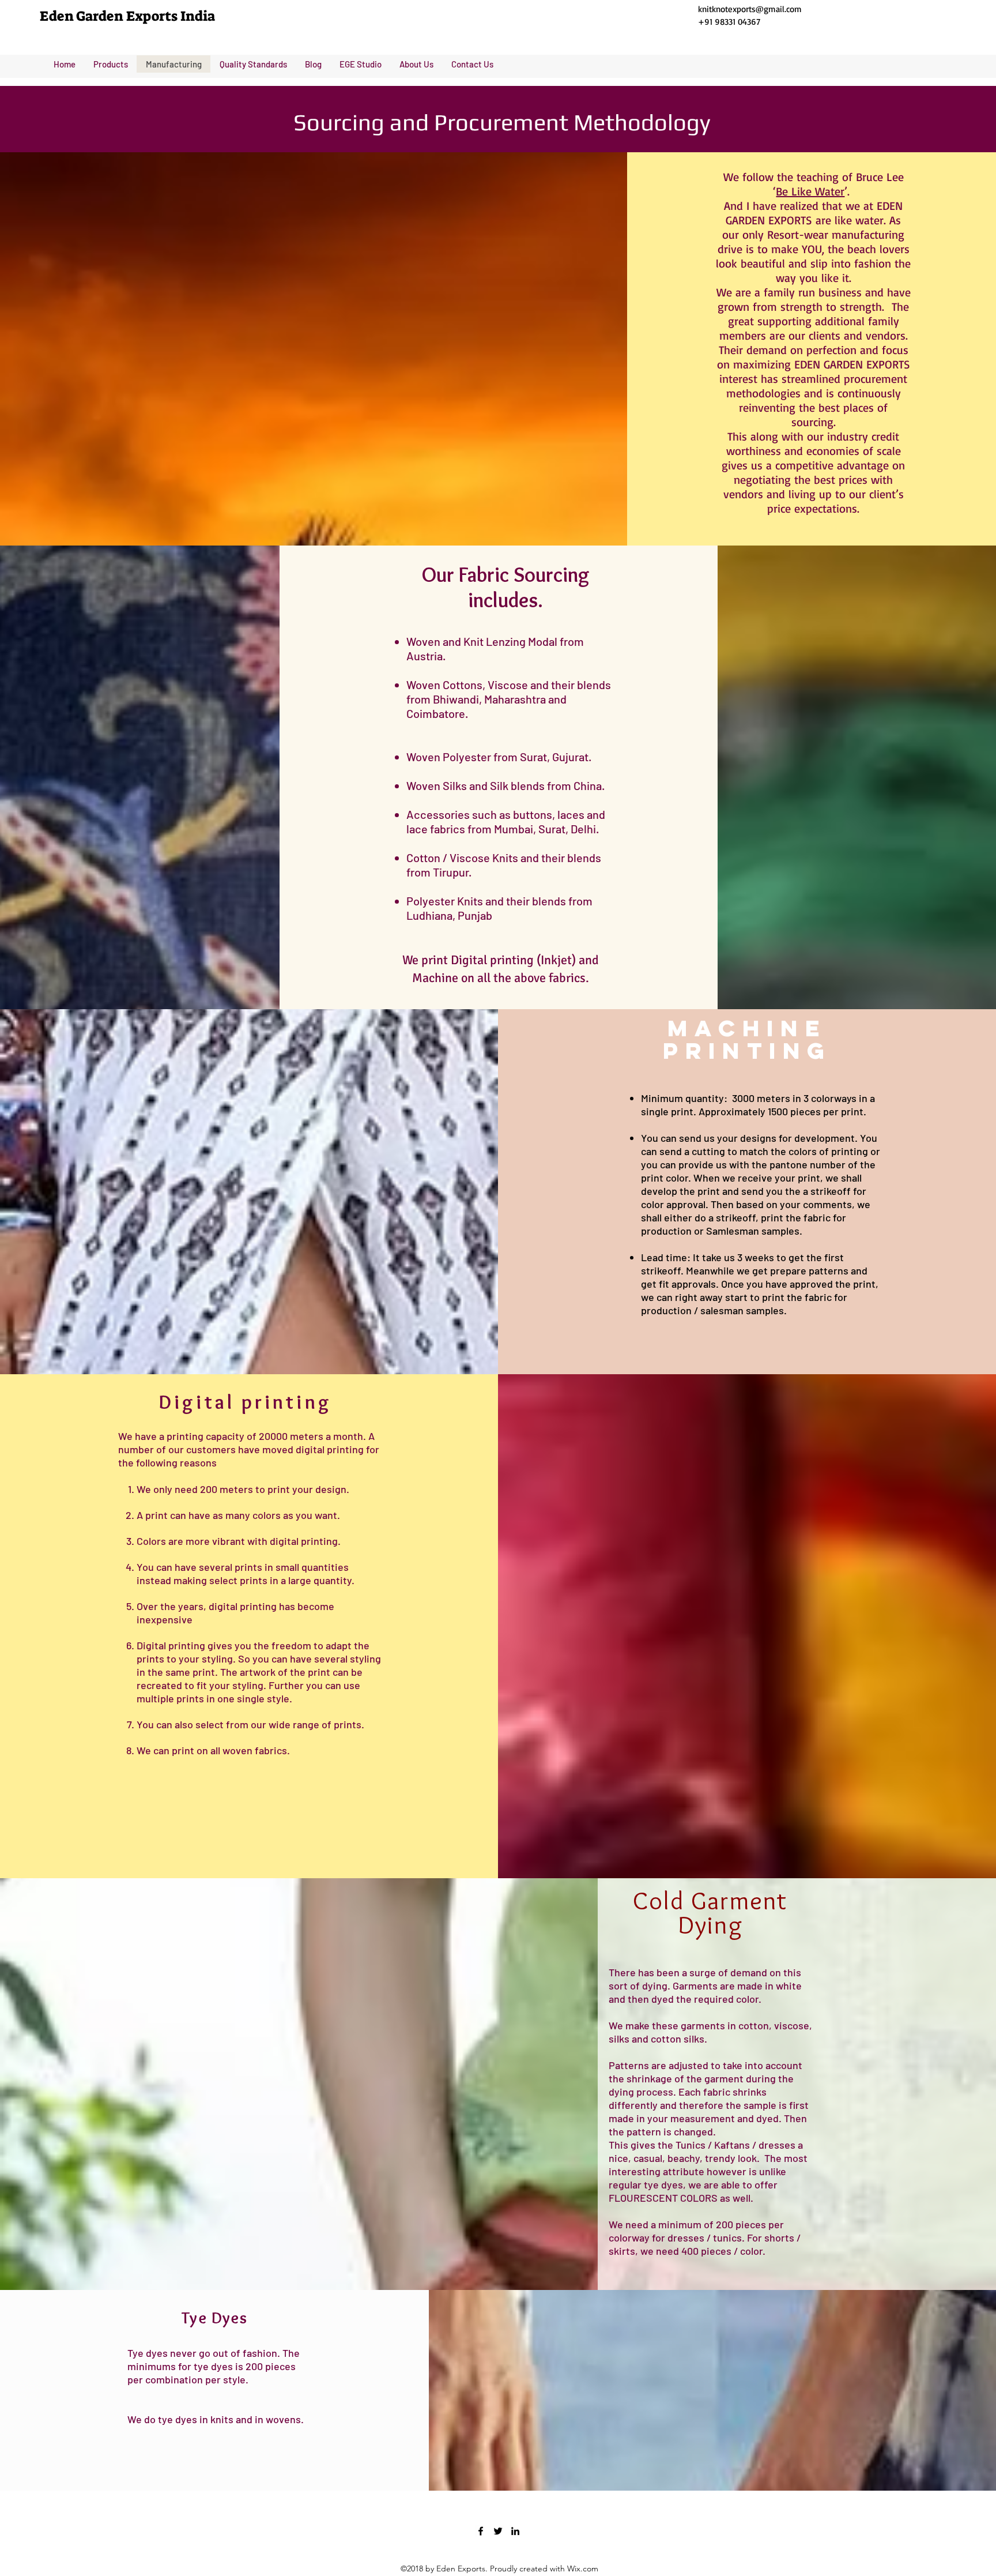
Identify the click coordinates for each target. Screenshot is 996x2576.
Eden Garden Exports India (127, 16)
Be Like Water (810, 191)
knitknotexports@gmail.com (750, 9)
